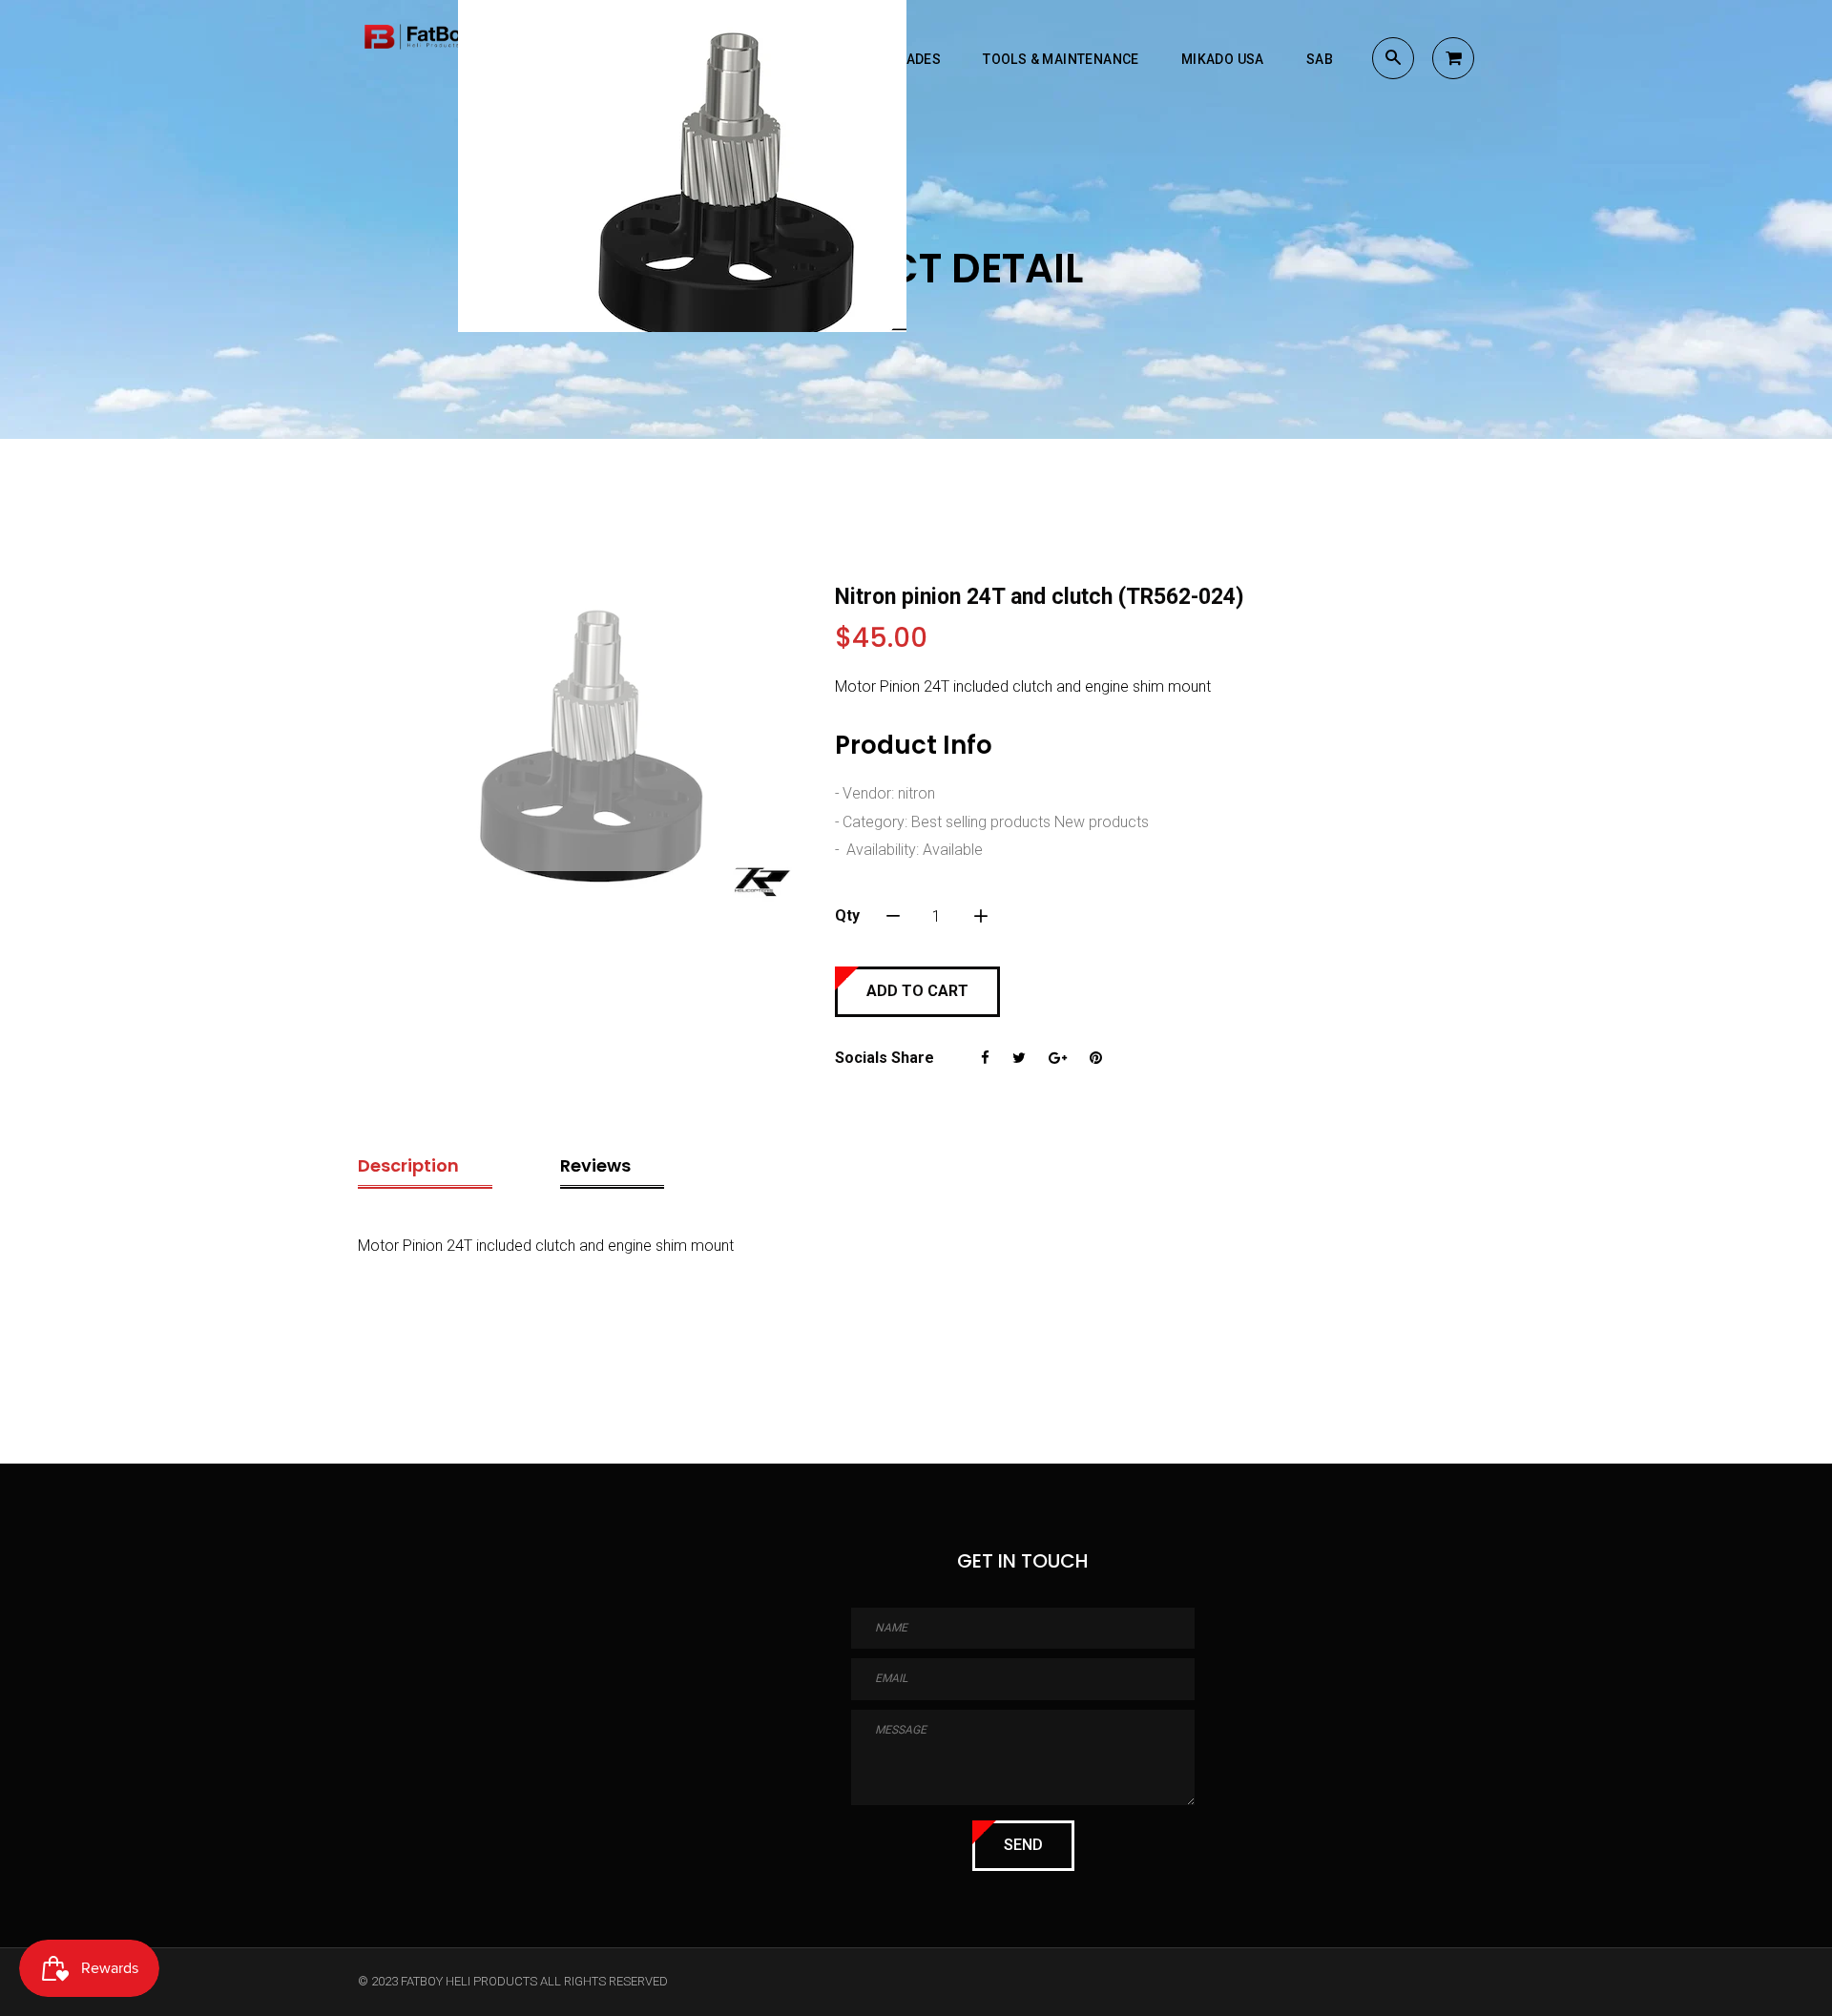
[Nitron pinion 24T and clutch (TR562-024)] (582, 748)
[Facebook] (985, 1058)
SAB (1320, 59)
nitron (916, 793)
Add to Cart (917, 991)
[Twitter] (1019, 1058)
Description (408, 1165)
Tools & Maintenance (1061, 59)
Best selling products (981, 822)
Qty (847, 915)
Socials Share (885, 1058)
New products (1102, 822)
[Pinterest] (1096, 1058)
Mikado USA (1223, 59)
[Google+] (1058, 1058)
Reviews (595, 1165)
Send (1023, 1845)
